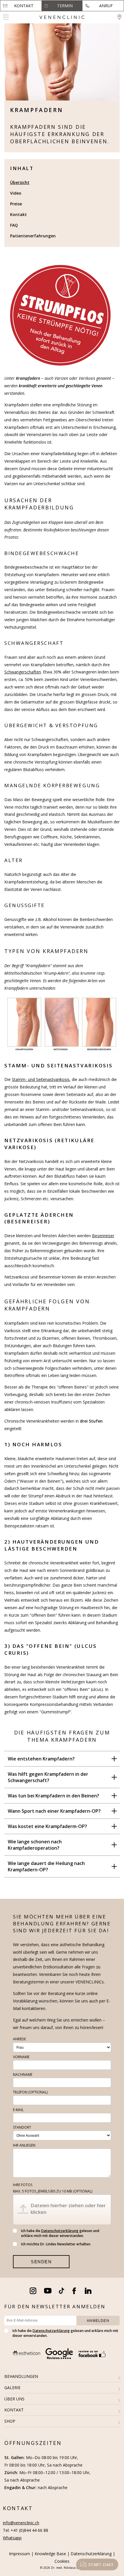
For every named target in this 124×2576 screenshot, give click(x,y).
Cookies (62, 2561)
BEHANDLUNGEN (21, 2376)
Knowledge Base (50, 2554)
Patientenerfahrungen (33, 236)
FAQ (14, 225)
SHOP (10, 2421)
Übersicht (20, 182)
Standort (22, 2127)
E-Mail (18, 2110)
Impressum (19, 2554)
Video (16, 193)
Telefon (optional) (30, 2092)
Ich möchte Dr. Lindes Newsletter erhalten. (56, 2244)
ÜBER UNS (14, 2399)
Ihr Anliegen (24, 2145)
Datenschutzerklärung (60, 2231)
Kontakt (24, 6)
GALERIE (12, 2388)
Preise (16, 204)
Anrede (19, 2039)
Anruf (106, 6)
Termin (65, 6)
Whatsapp (12, 2538)
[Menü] (6, 17)
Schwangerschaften (23, 672)
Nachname (23, 2075)
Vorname (21, 2057)
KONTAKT (14, 2410)
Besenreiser (103, 1236)
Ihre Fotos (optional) (53, 2188)
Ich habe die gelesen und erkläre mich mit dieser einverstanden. (60, 2233)
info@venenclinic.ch (21, 2523)
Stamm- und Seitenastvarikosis (41, 1079)
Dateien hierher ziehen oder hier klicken (68, 2209)
